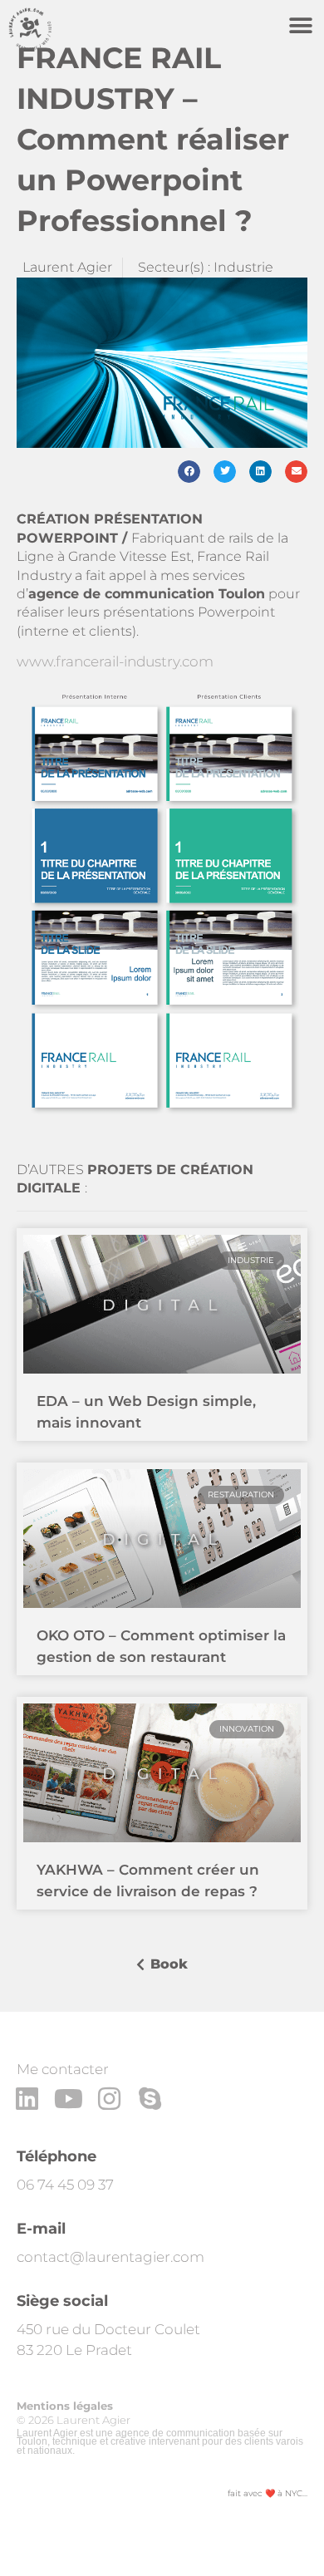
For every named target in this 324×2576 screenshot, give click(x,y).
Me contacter (63, 2069)
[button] (300, 25)
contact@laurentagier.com (110, 2257)
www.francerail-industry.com (115, 661)
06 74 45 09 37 (65, 2185)
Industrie (243, 267)
